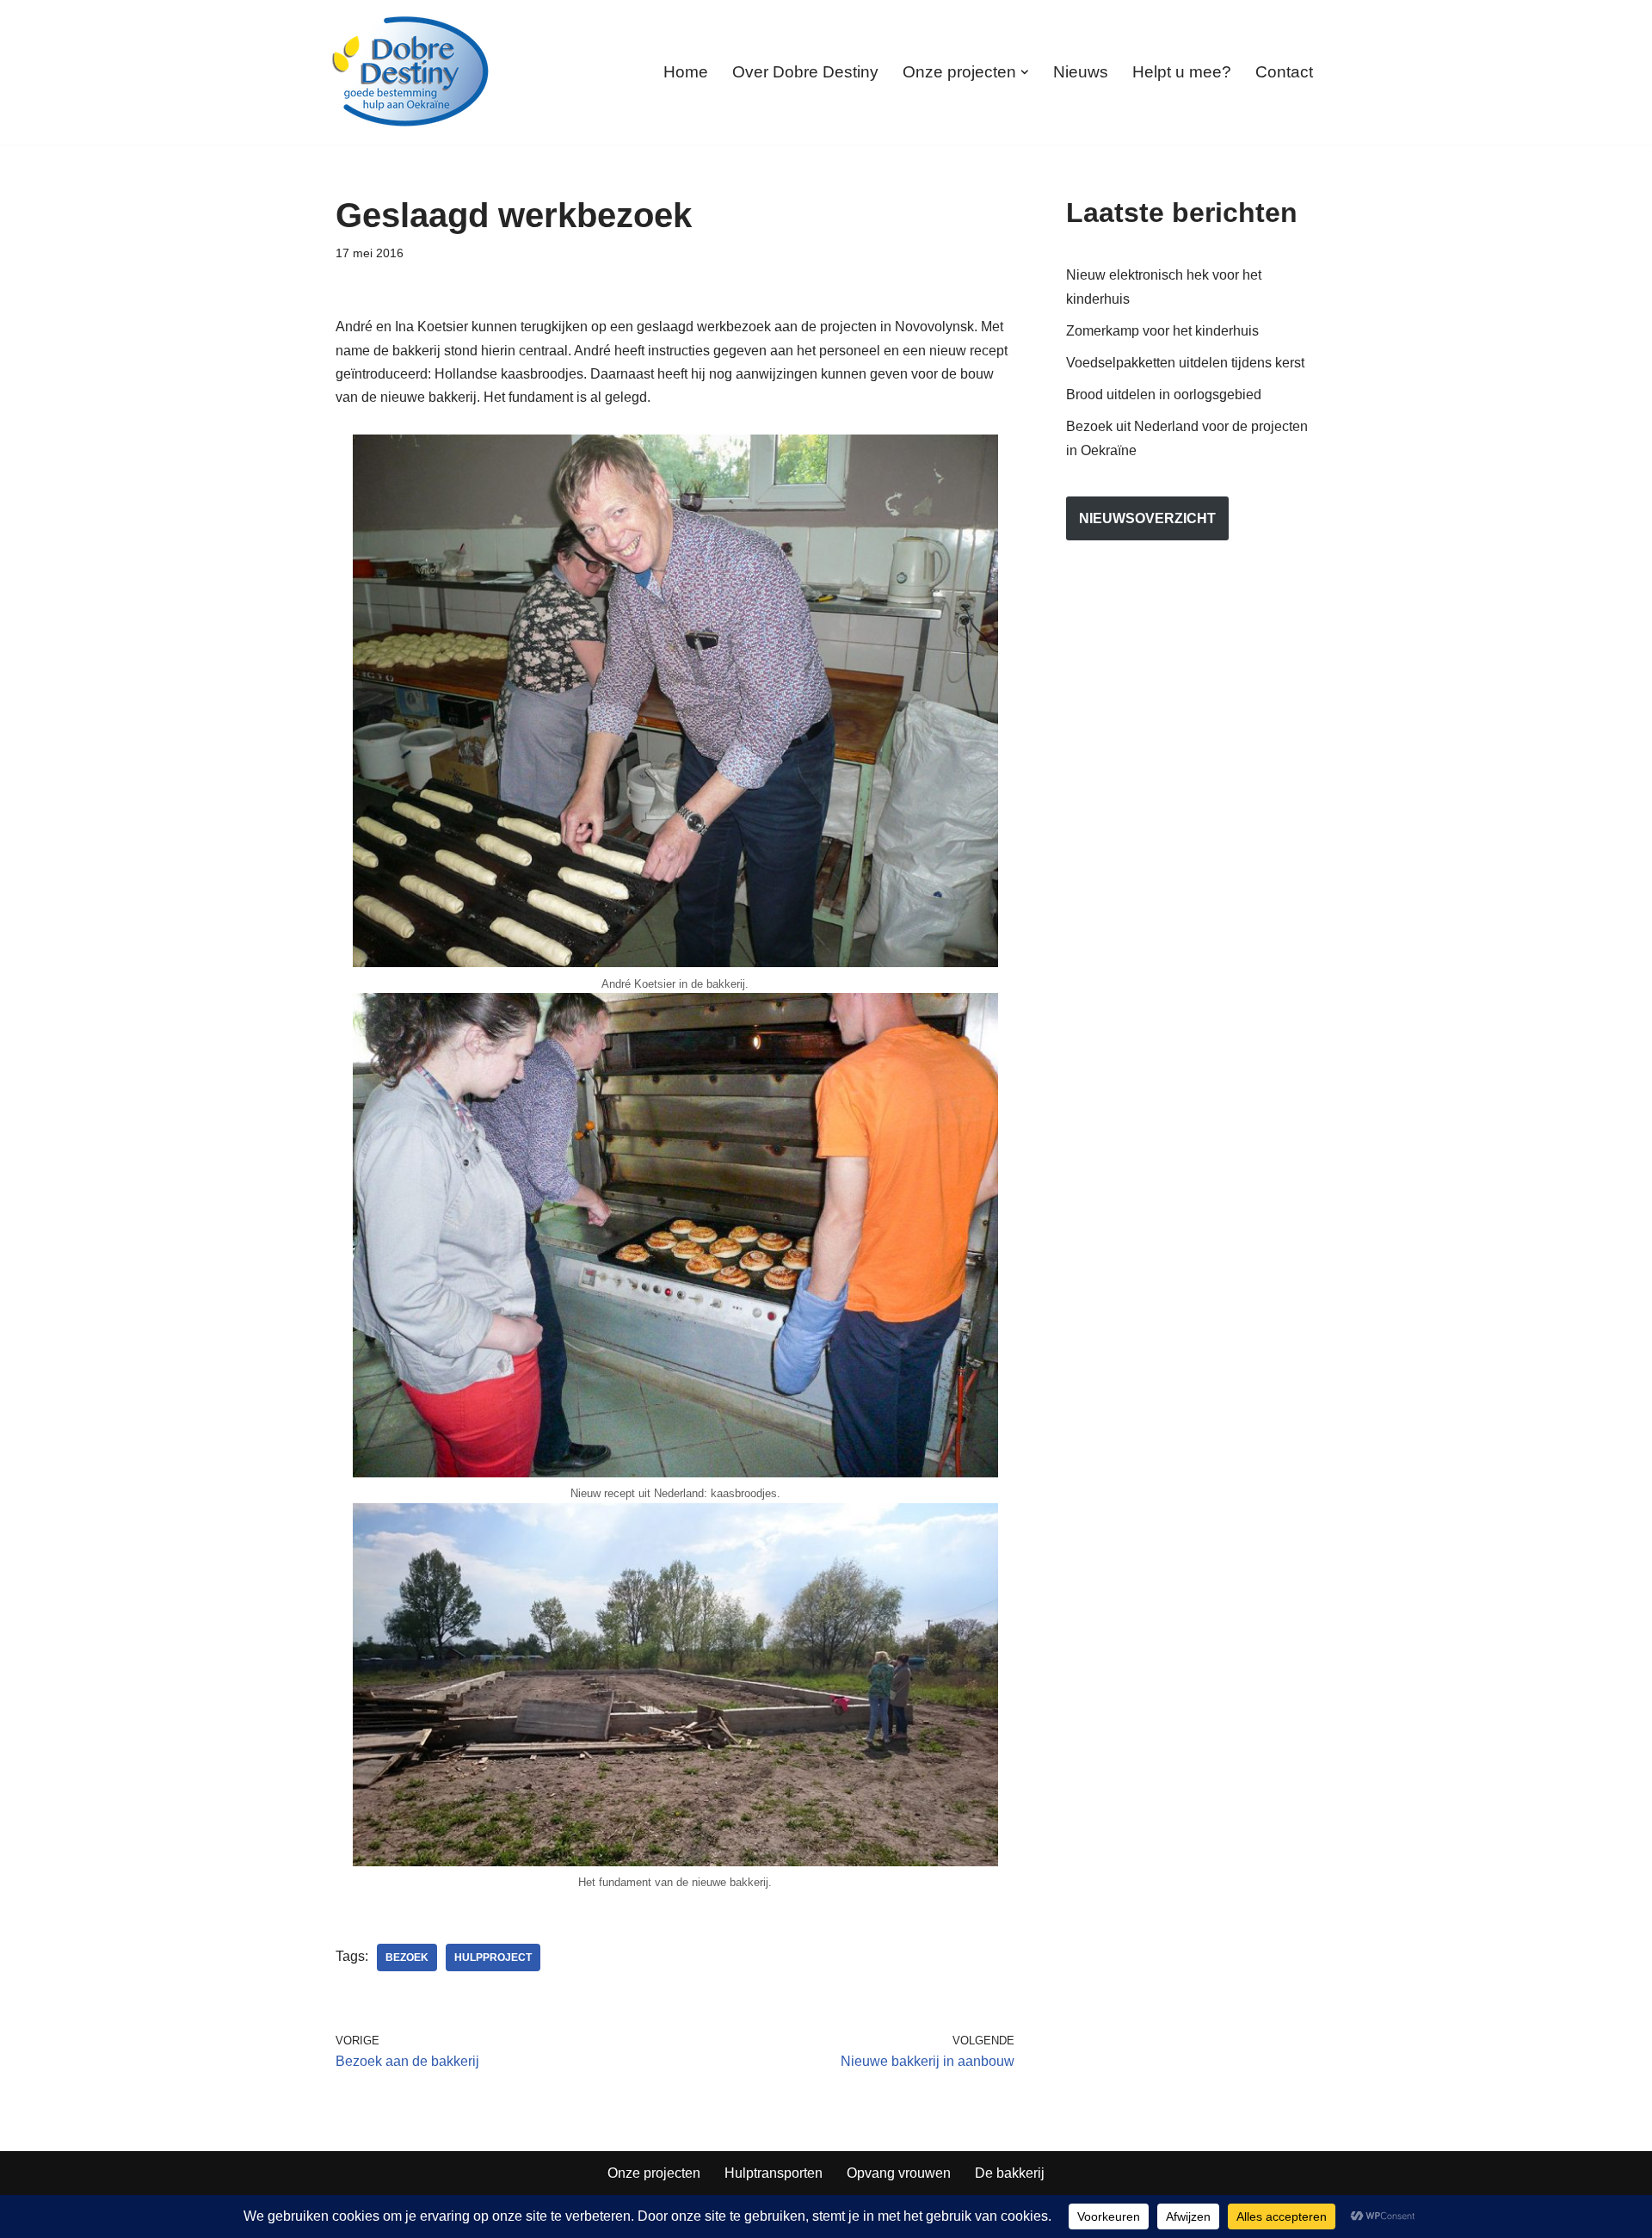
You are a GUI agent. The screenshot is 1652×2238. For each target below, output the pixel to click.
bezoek (407, 1957)
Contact (1284, 72)
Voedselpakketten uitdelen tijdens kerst (1185, 363)
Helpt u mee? (1182, 72)
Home (686, 72)
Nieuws (1081, 72)
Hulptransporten (774, 2173)
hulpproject (493, 1957)
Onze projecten (654, 2173)
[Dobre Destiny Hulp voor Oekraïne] (411, 72)
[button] (1025, 72)
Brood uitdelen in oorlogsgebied (1164, 395)
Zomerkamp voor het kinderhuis (1162, 331)
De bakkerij (1010, 2173)
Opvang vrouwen (899, 2173)
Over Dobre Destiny (805, 72)
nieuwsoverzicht (1147, 518)
